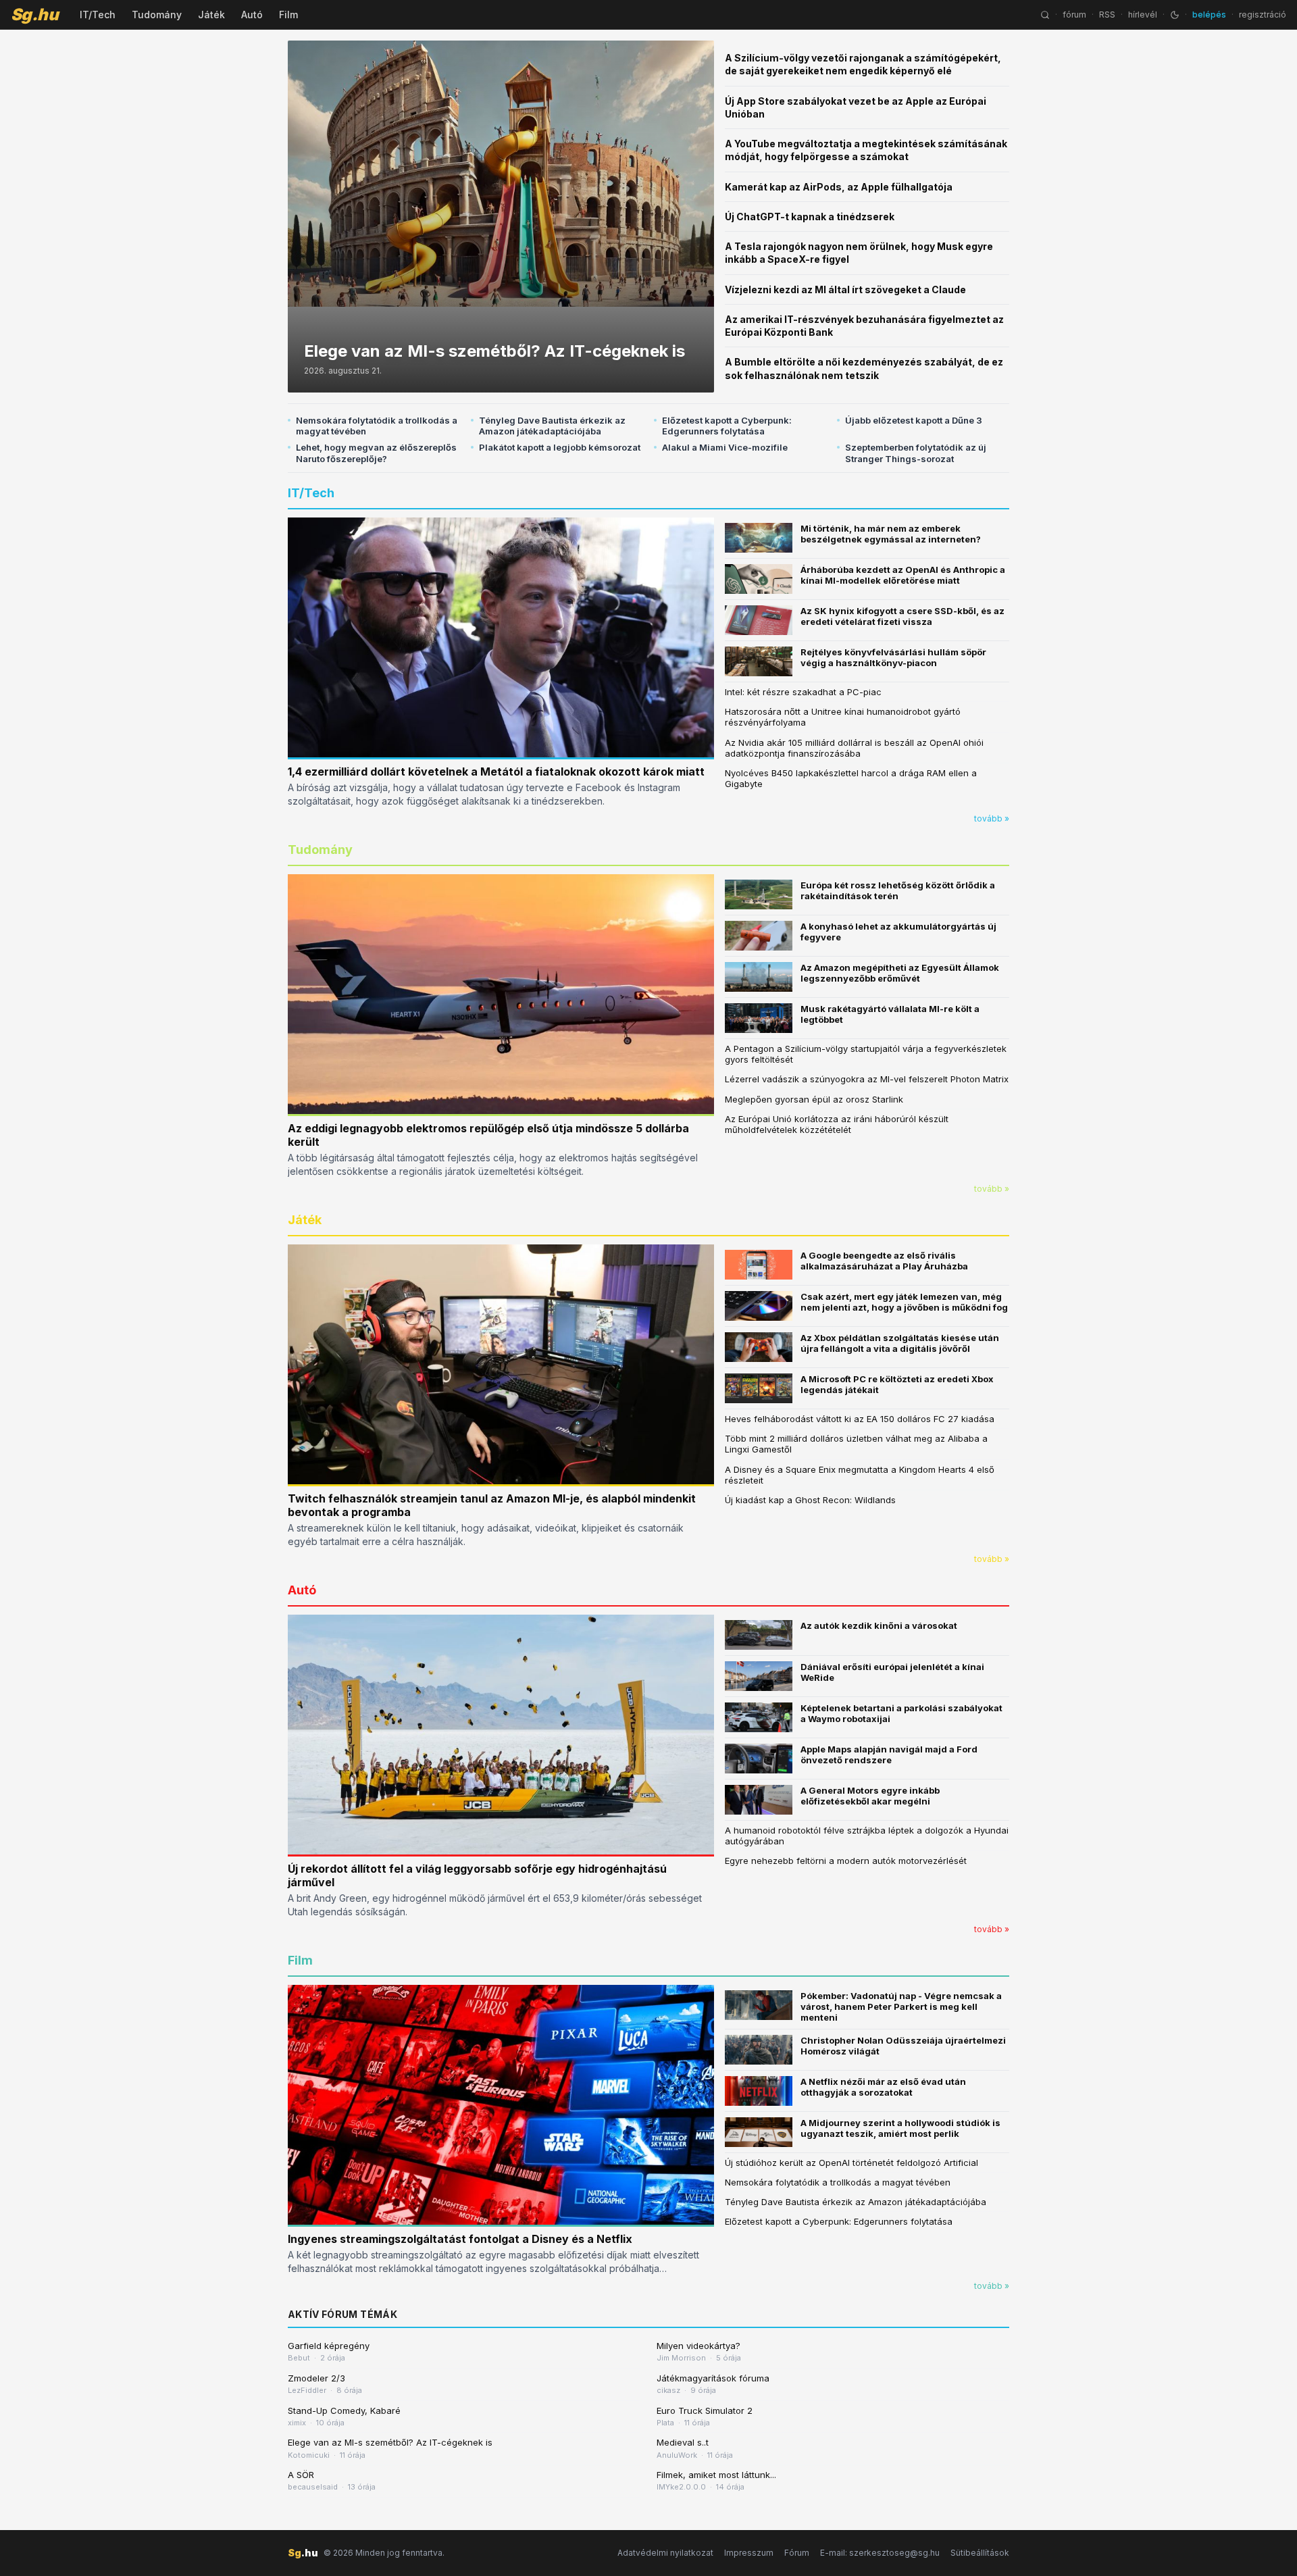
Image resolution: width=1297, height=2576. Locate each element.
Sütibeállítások (980, 2553)
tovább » (992, 818)
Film (288, 15)
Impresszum (749, 2553)
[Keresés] (1045, 15)
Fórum (797, 2553)
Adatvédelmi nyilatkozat (665, 2553)
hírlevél (1143, 15)
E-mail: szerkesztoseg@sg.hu (880, 2553)
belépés (1209, 15)
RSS (1107, 15)
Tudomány (157, 15)
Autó (252, 15)
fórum (1074, 15)
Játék (211, 15)
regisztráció (1263, 15)
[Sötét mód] (1175, 15)
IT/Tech (98, 15)
